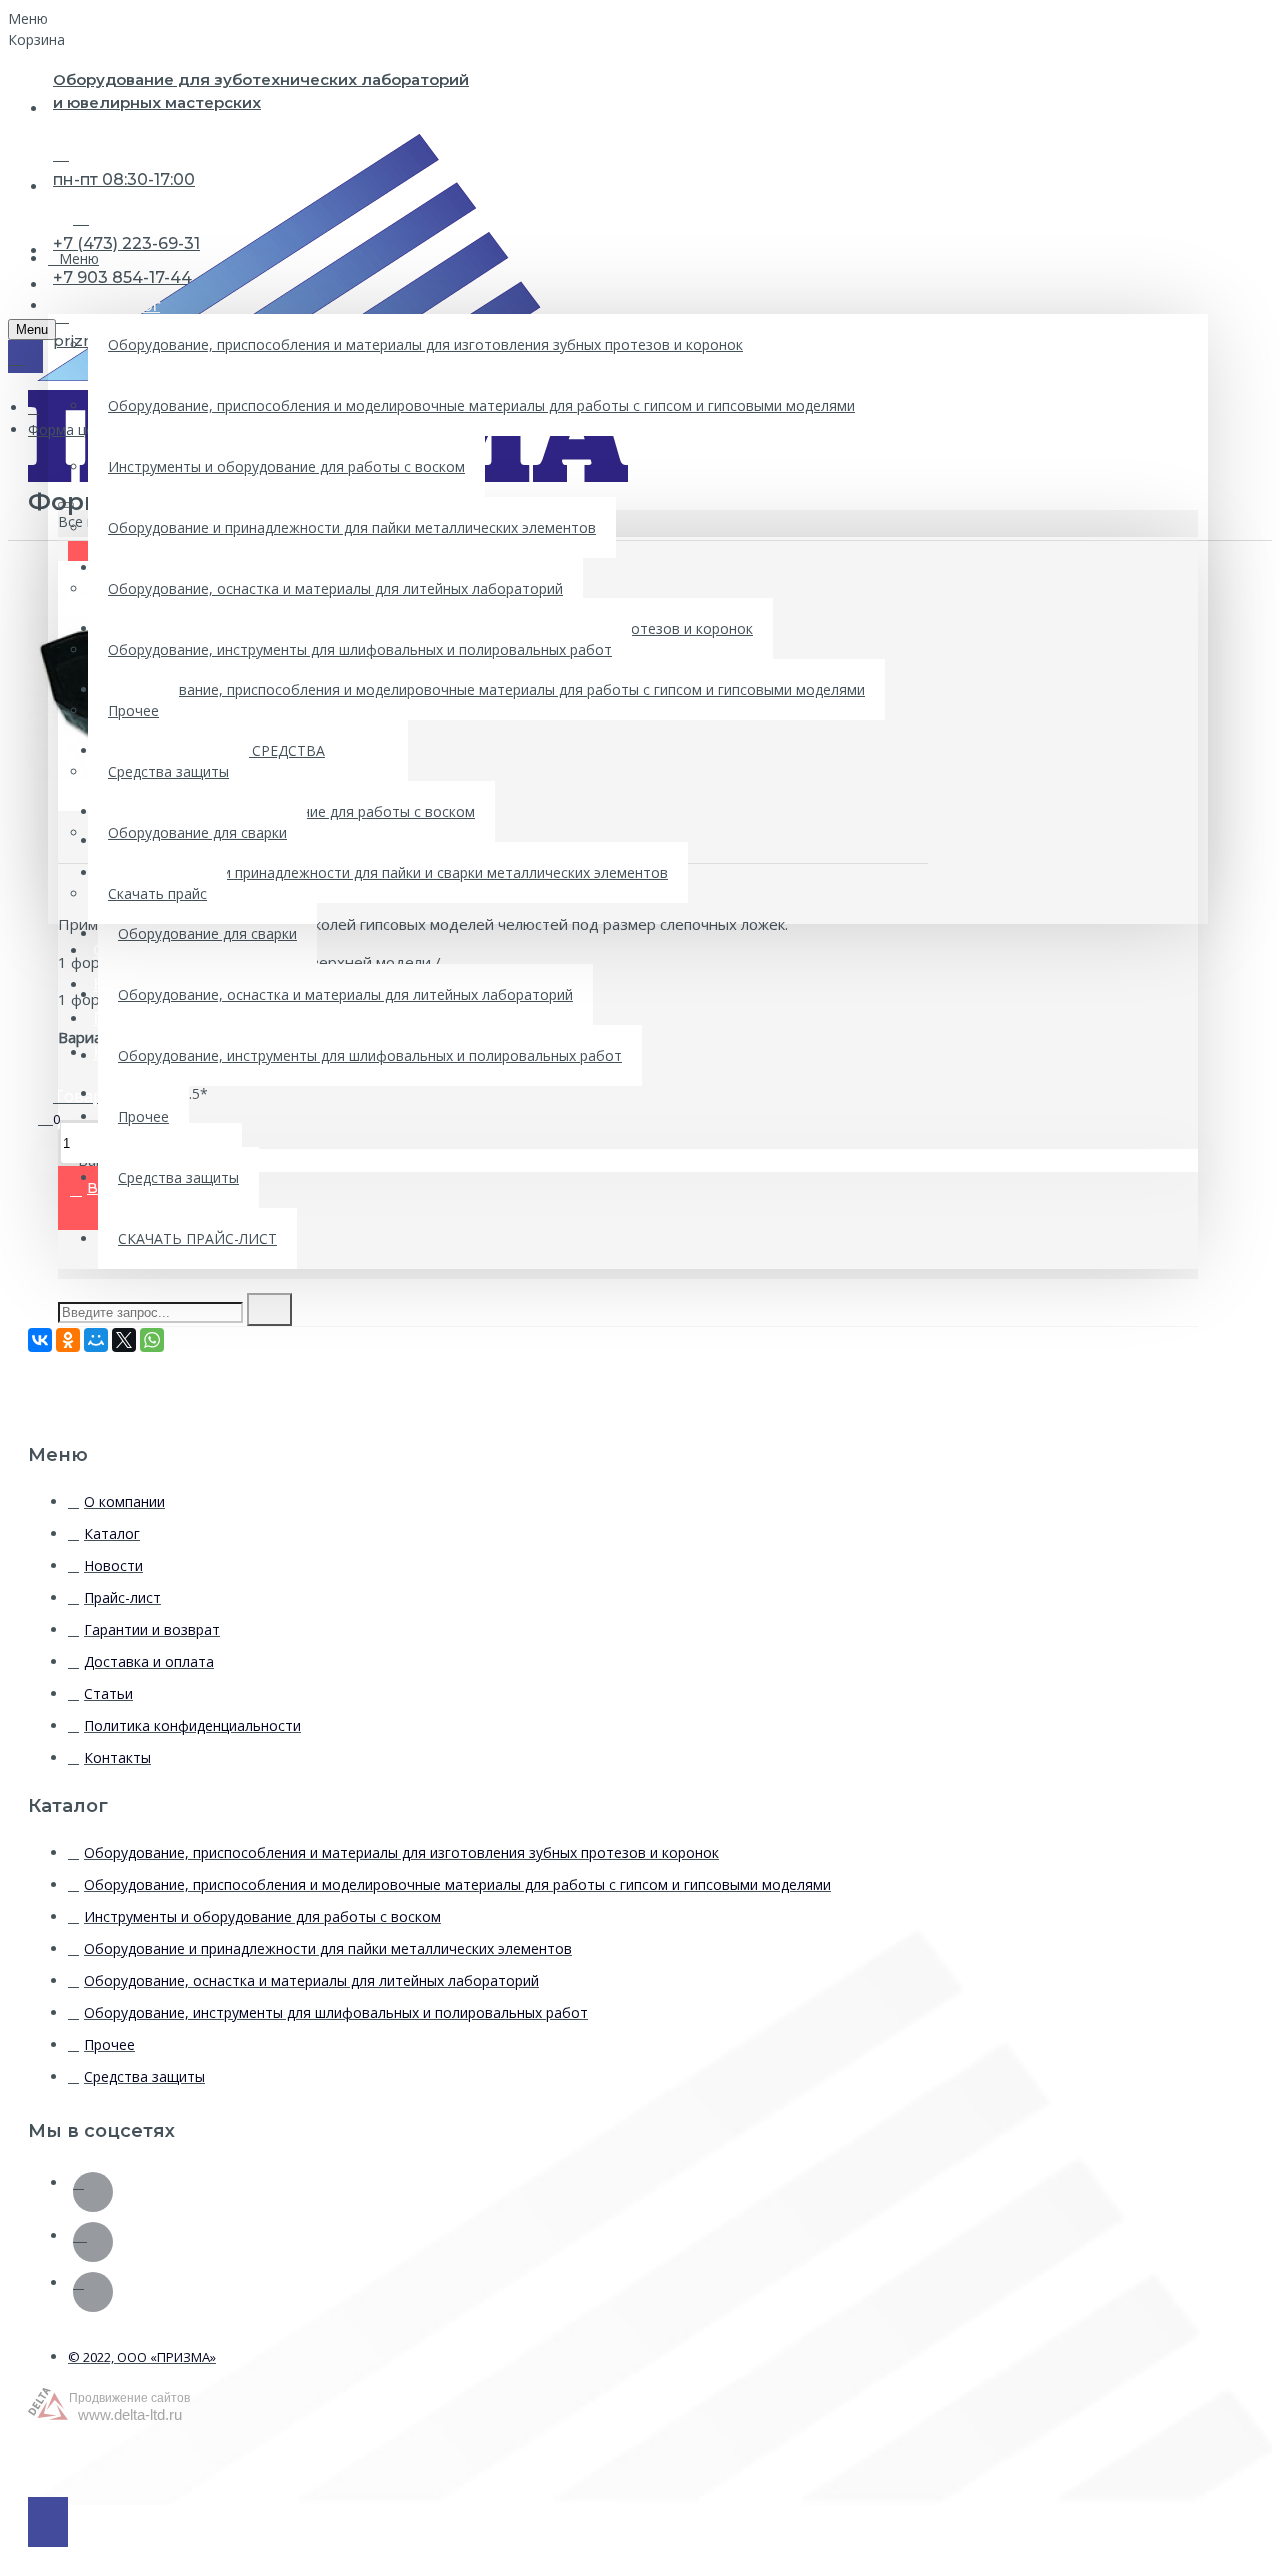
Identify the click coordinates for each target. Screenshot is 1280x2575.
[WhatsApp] (152, 1340)
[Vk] (93, 2242)
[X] (124, 1340)
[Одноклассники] (68, 1340)
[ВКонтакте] (40, 1340)
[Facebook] (93, 2292)
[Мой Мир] (96, 1340)
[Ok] (93, 2192)
